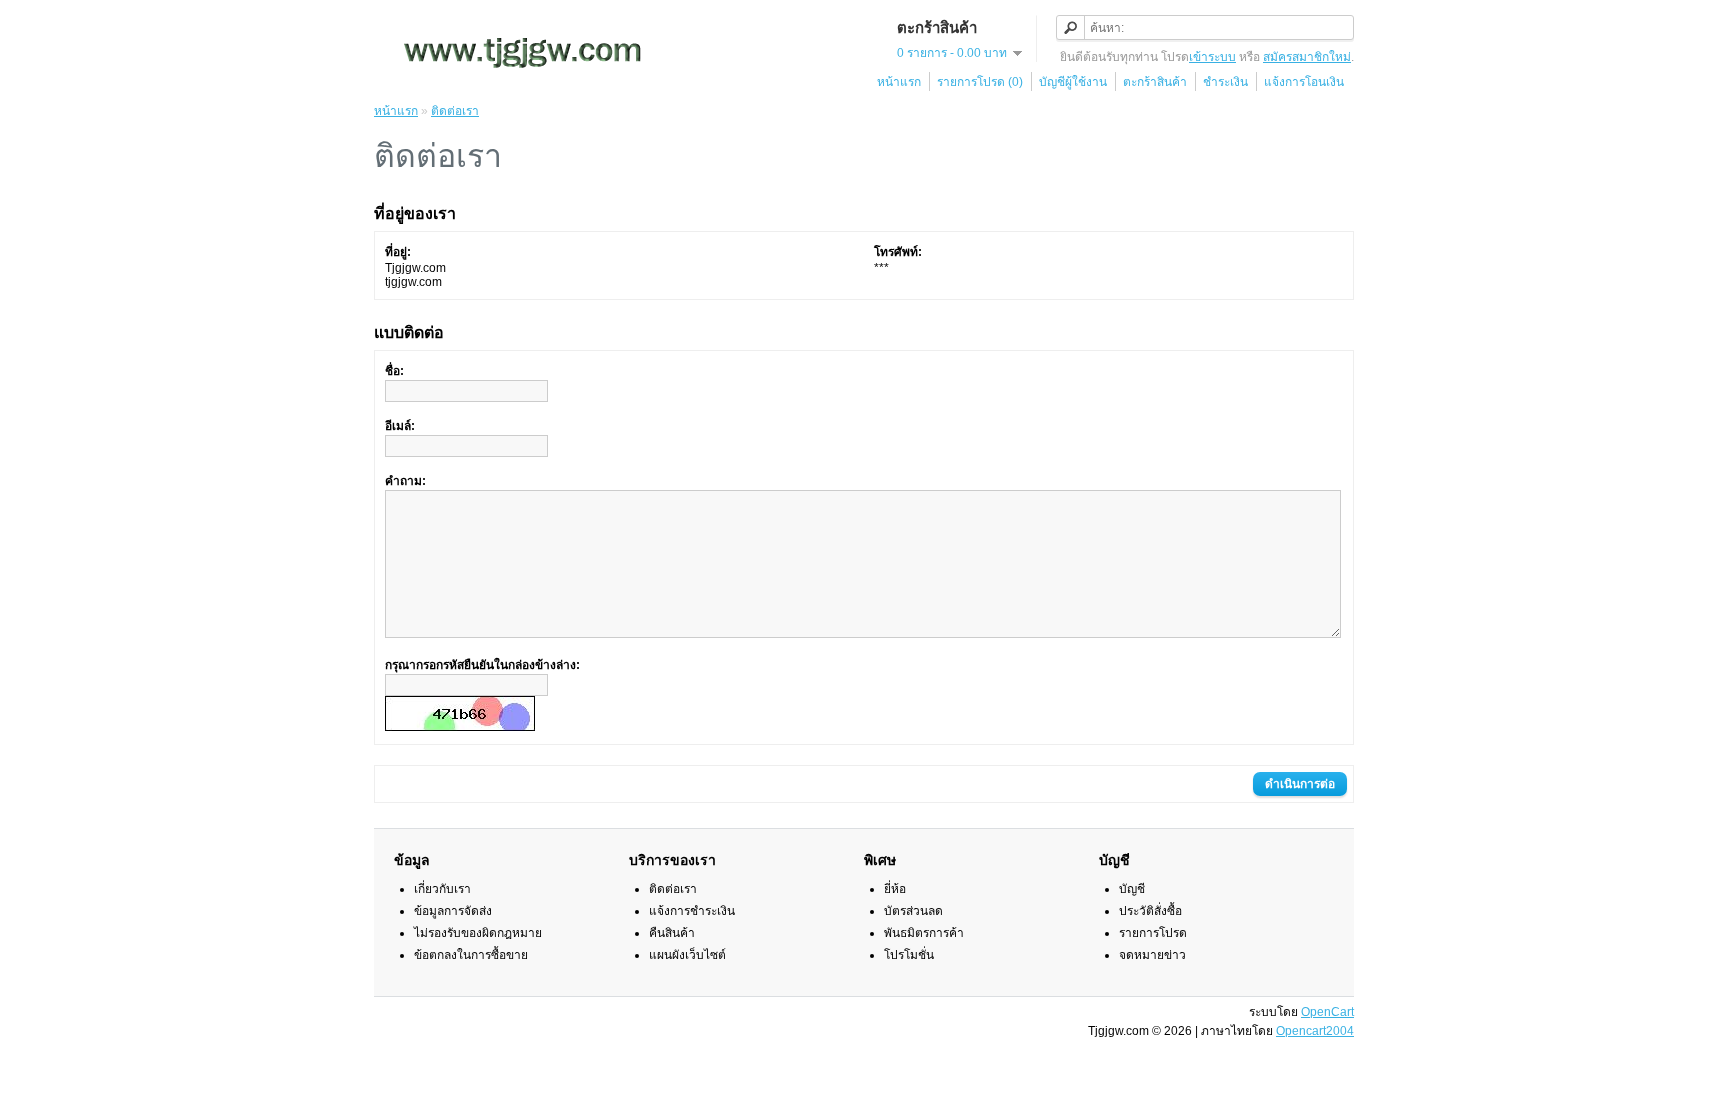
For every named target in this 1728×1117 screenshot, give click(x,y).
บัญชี (1132, 889)
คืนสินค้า (672, 933)
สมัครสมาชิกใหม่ (1307, 57)
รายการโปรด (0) (980, 82)
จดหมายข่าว (1152, 955)
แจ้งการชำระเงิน (692, 911)
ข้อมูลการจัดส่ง (453, 911)
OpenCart (1327, 1012)
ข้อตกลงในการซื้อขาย (471, 955)
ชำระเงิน (1225, 82)
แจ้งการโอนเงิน (1304, 82)
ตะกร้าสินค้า (1155, 82)
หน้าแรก (899, 82)
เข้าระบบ (1212, 57)
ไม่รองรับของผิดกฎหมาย (478, 933)
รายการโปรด (1153, 933)
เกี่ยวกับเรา (442, 889)
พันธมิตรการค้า (924, 933)
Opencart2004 (1315, 1031)
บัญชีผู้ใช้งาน (1073, 82)
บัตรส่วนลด (913, 911)
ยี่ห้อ (895, 889)
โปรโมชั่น (909, 955)
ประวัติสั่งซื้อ (1150, 911)
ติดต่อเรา (455, 111)
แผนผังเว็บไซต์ (687, 955)
